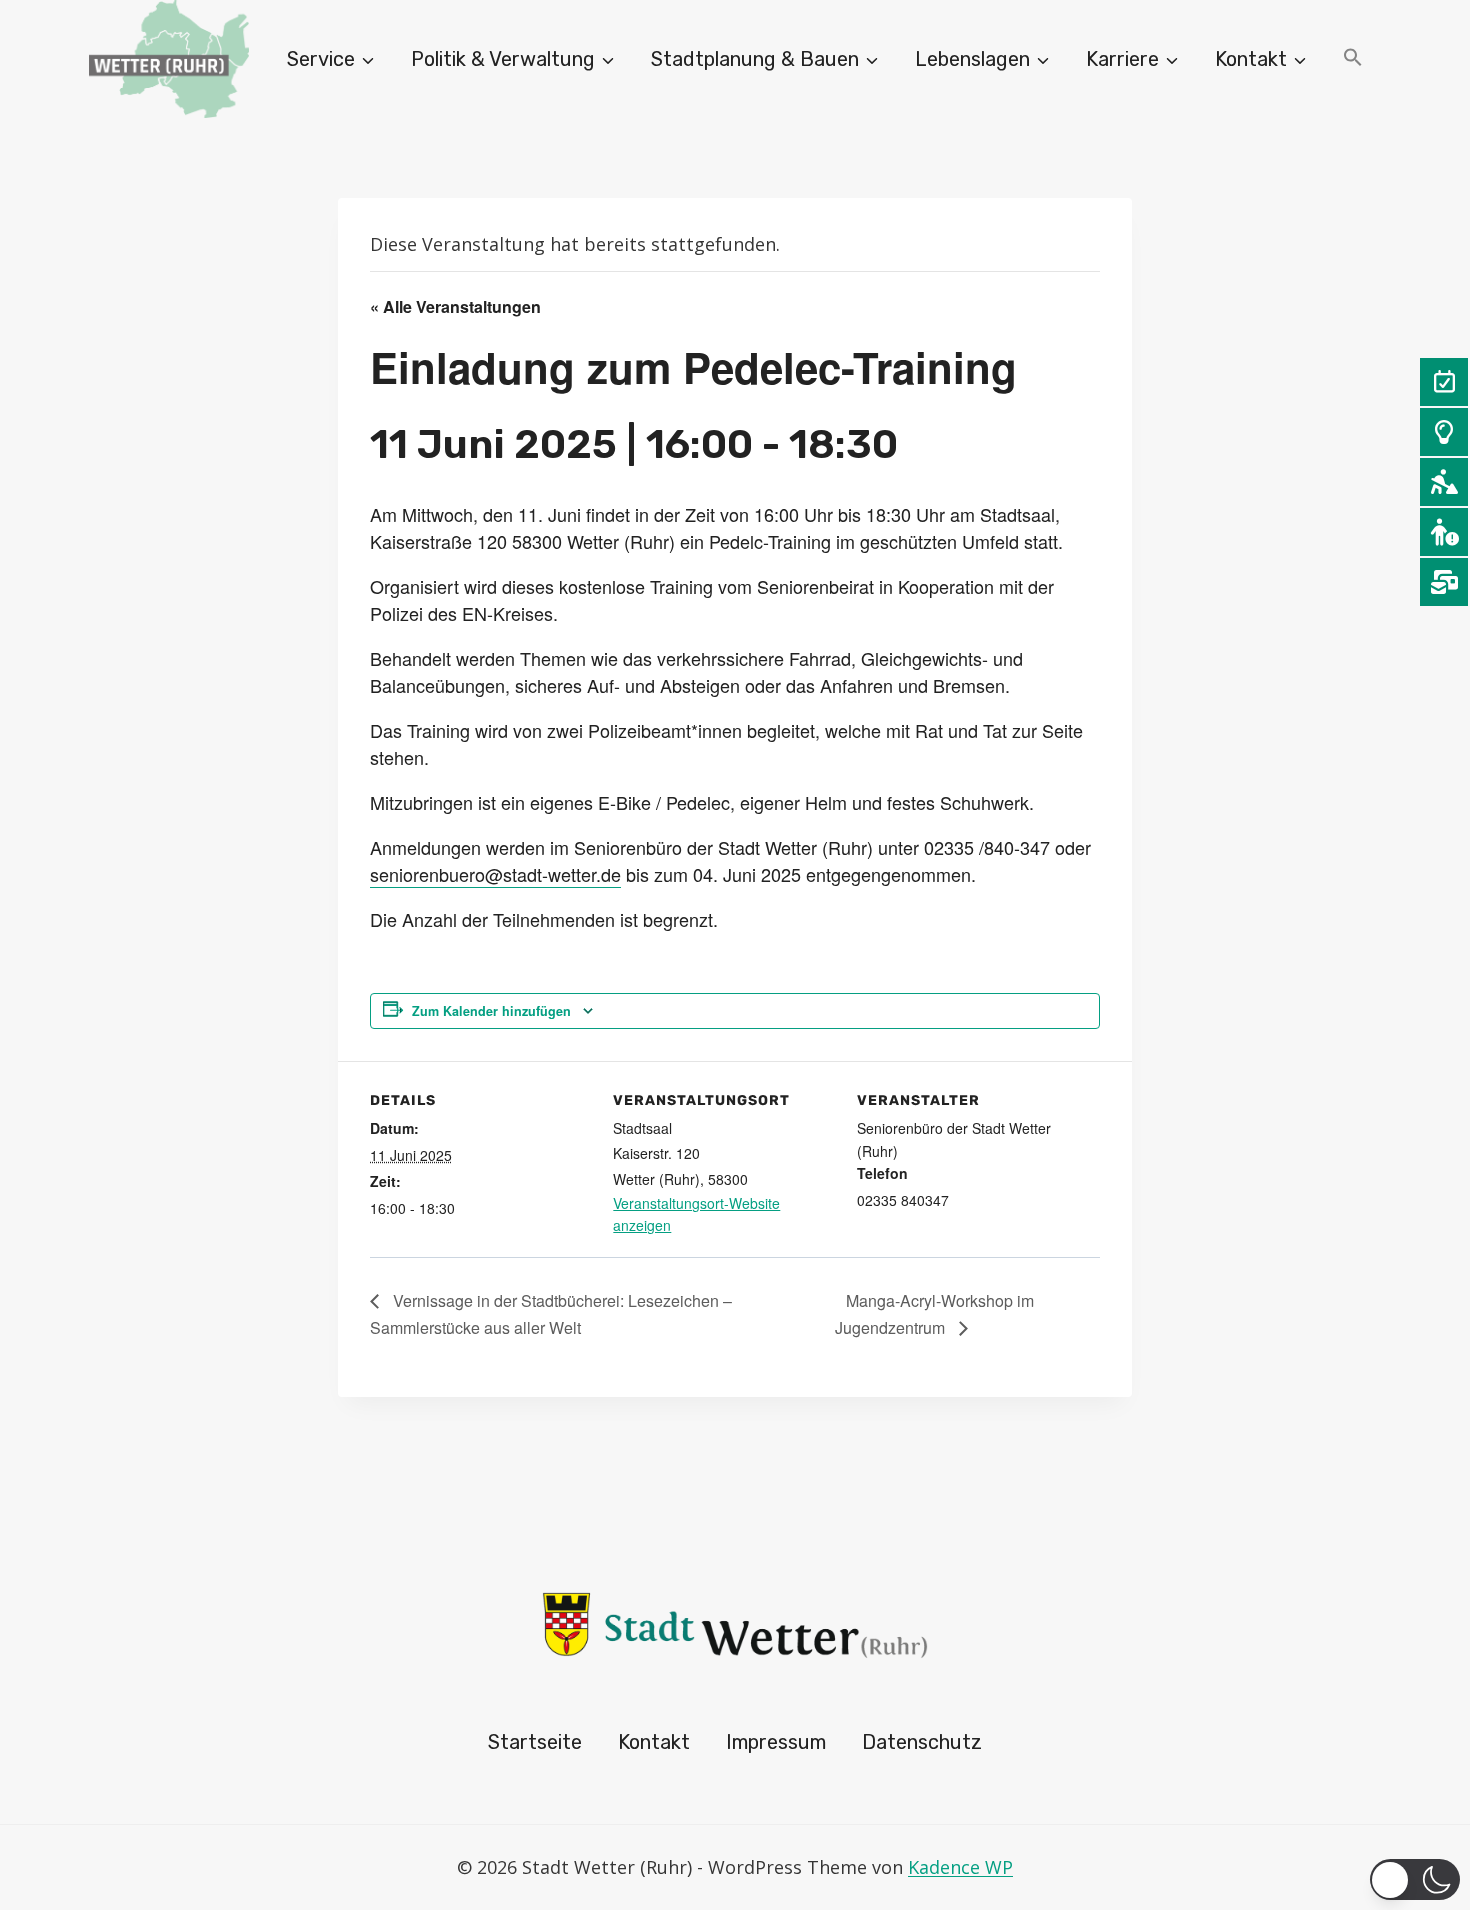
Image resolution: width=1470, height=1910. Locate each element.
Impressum (776, 1742)
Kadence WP (960, 1867)
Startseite (535, 1742)
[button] (1353, 59)
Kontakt (654, 1742)
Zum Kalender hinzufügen (491, 1011)
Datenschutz (922, 1742)
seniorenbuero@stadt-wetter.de (495, 874)
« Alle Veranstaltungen (455, 306)
